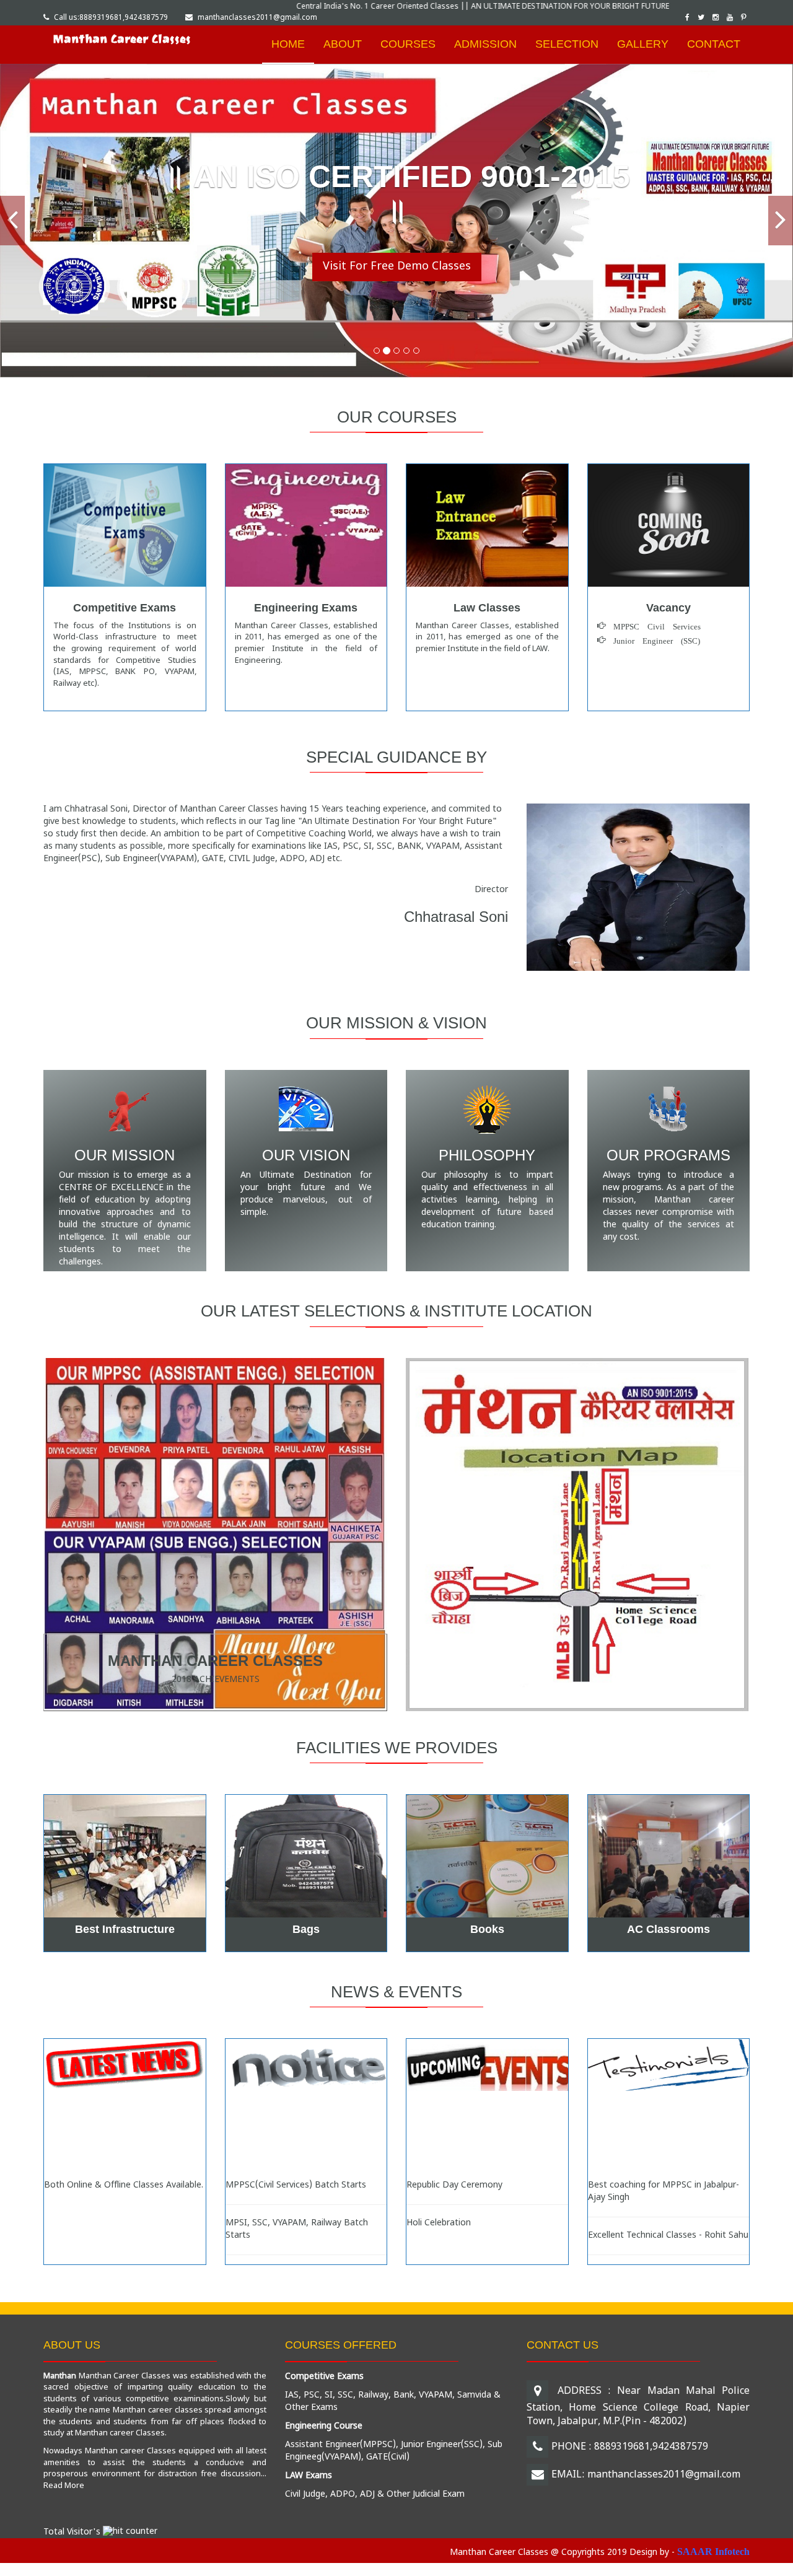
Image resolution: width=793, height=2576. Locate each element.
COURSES (408, 44)
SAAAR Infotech (713, 2552)
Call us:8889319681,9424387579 (111, 18)
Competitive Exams (125, 608)
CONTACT (714, 44)
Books (487, 1929)
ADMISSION (485, 44)
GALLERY (643, 44)
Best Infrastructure (125, 1929)
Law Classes (487, 608)
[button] (12, 221)
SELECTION (567, 44)
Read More (64, 2486)
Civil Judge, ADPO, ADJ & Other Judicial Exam (375, 2495)
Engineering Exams (306, 608)
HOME (288, 44)
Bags (306, 1929)
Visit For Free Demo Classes (397, 267)
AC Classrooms (668, 1929)
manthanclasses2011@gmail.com (257, 18)
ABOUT (343, 44)
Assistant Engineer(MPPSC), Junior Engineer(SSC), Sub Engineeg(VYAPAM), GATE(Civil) (394, 2451)
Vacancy (668, 608)
